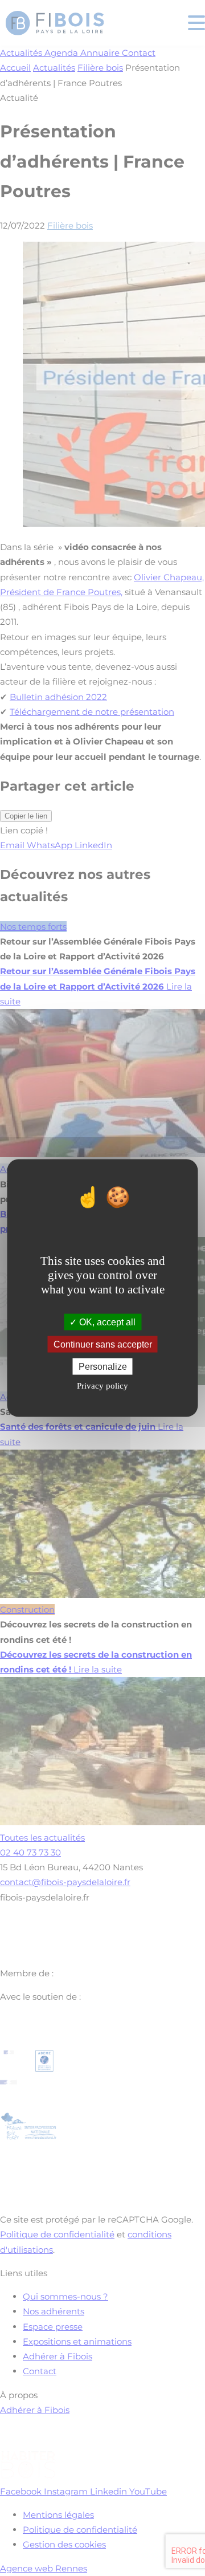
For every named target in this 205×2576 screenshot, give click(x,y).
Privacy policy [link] (102, 1386)
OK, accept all (106, 1322)
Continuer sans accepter (103, 1344)
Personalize (103, 1367)
